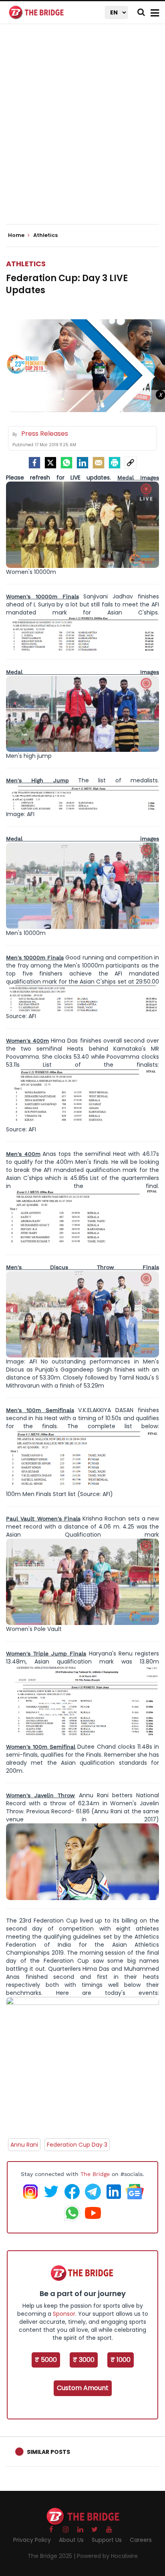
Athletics (26, 264)
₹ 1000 (121, 2360)
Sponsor (64, 2314)
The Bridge (95, 2174)
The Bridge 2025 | (52, 2556)
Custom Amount (83, 2388)
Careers (141, 2540)
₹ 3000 (84, 2360)
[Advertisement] (82, 131)
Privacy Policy (32, 2540)
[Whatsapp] (66, 463)
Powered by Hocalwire (107, 2556)
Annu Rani (24, 2145)
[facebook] (34, 463)
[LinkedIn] (82, 463)
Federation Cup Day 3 (77, 2145)
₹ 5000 (46, 2360)
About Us (71, 2540)
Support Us (107, 2540)
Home (17, 235)
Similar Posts (48, 2452)
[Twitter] (50, 463)
